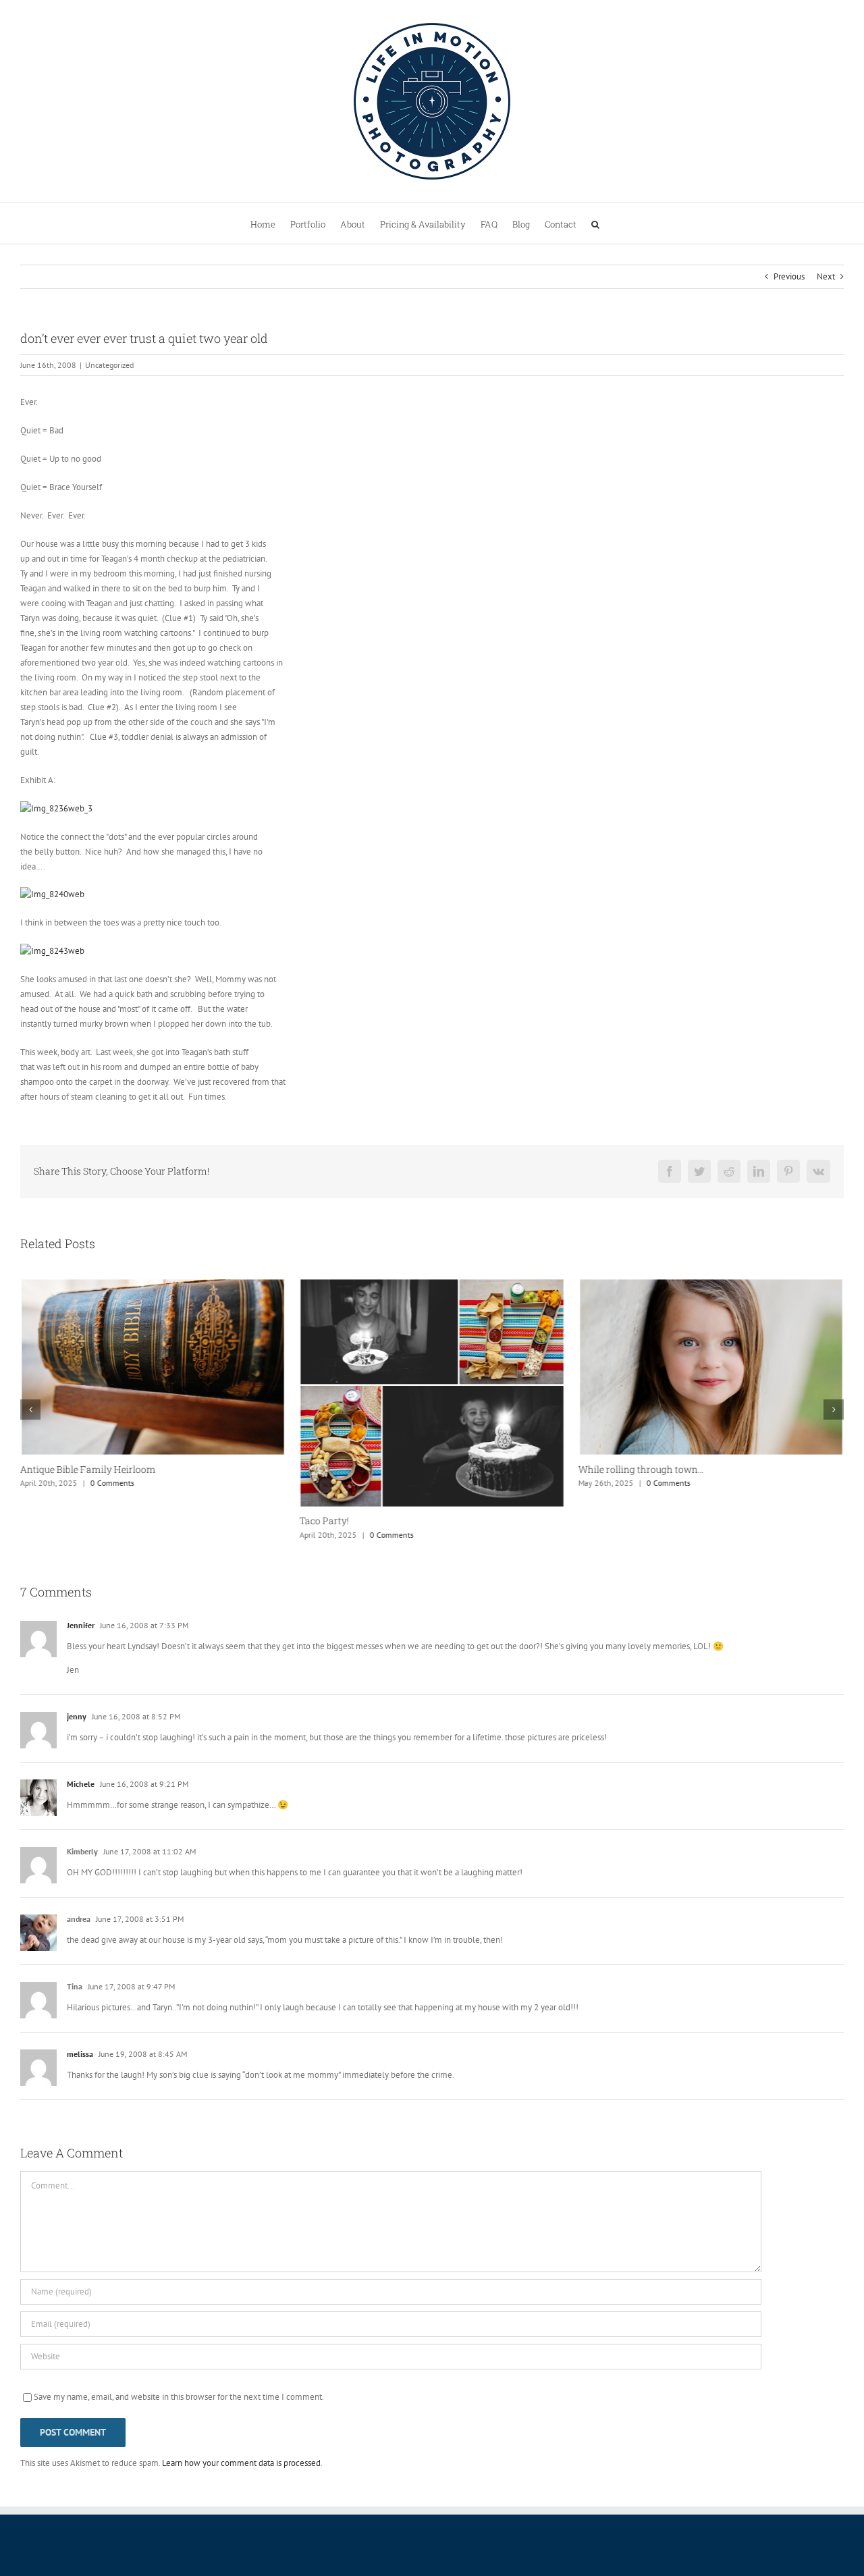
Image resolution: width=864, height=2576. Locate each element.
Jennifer (81, 1625)
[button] (595, 223)
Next (826, 276)
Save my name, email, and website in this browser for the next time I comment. (179, 2397)
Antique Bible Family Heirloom (88, 1469)
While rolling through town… (641, 1469)
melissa (80, 2054)
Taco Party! (324, 1521)
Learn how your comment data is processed (241, 2463)
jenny (77, 1716)
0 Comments (112, 1483)
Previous (789, 276)
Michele (81, 1784)
